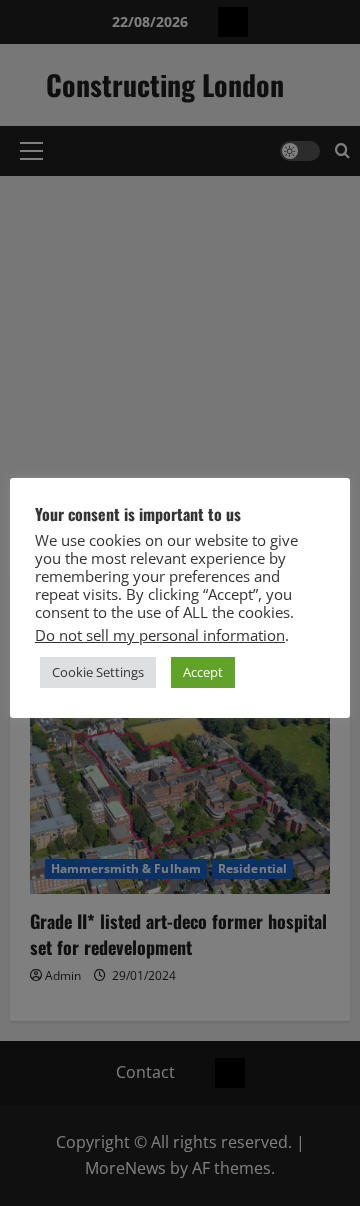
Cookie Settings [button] (98, 672)
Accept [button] (203, 672)
